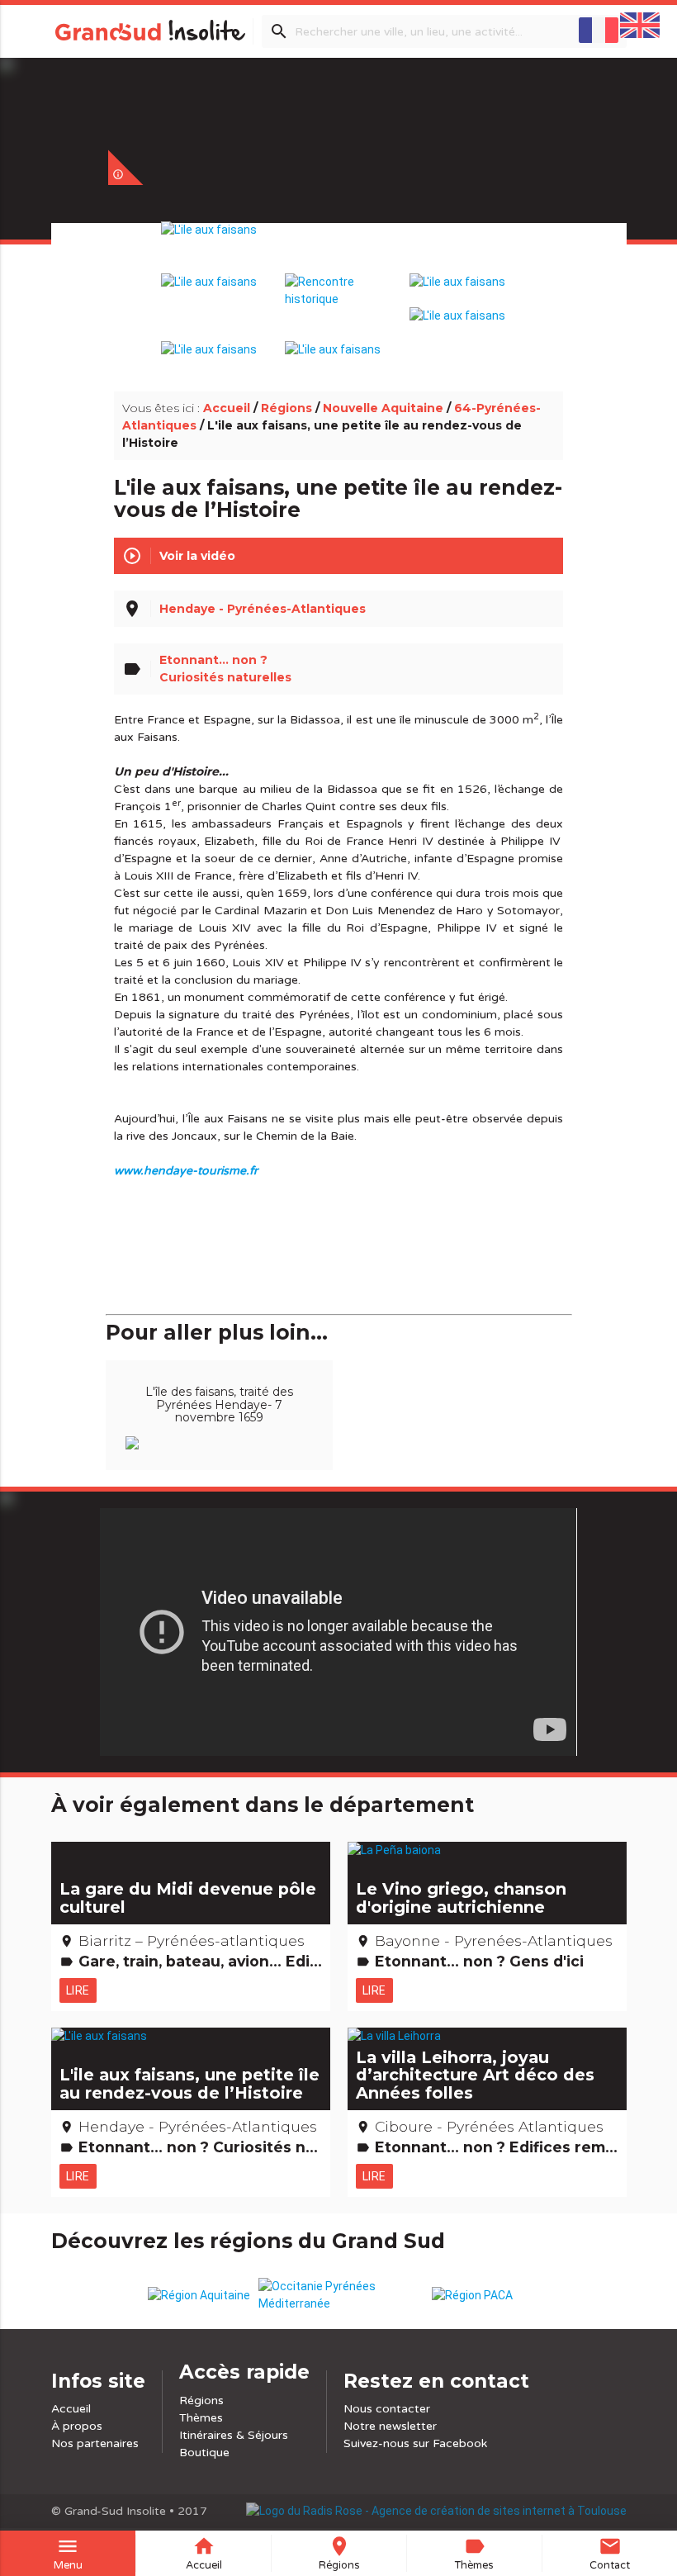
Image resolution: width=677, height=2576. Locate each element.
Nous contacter (387, 2409)
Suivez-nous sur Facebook (415, 2443)
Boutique (204, 2453)
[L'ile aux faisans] (338, 248)
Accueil (227, 408)
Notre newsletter (390, 2426)
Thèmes (201, 2418)
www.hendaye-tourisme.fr (186, 1171)
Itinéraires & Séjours (234, 2435)
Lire (78, 1990)
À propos (77, 2426)
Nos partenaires (95, 2443)
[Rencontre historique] (339, 282)
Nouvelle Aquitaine (383, 408)
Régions (286, 408)
